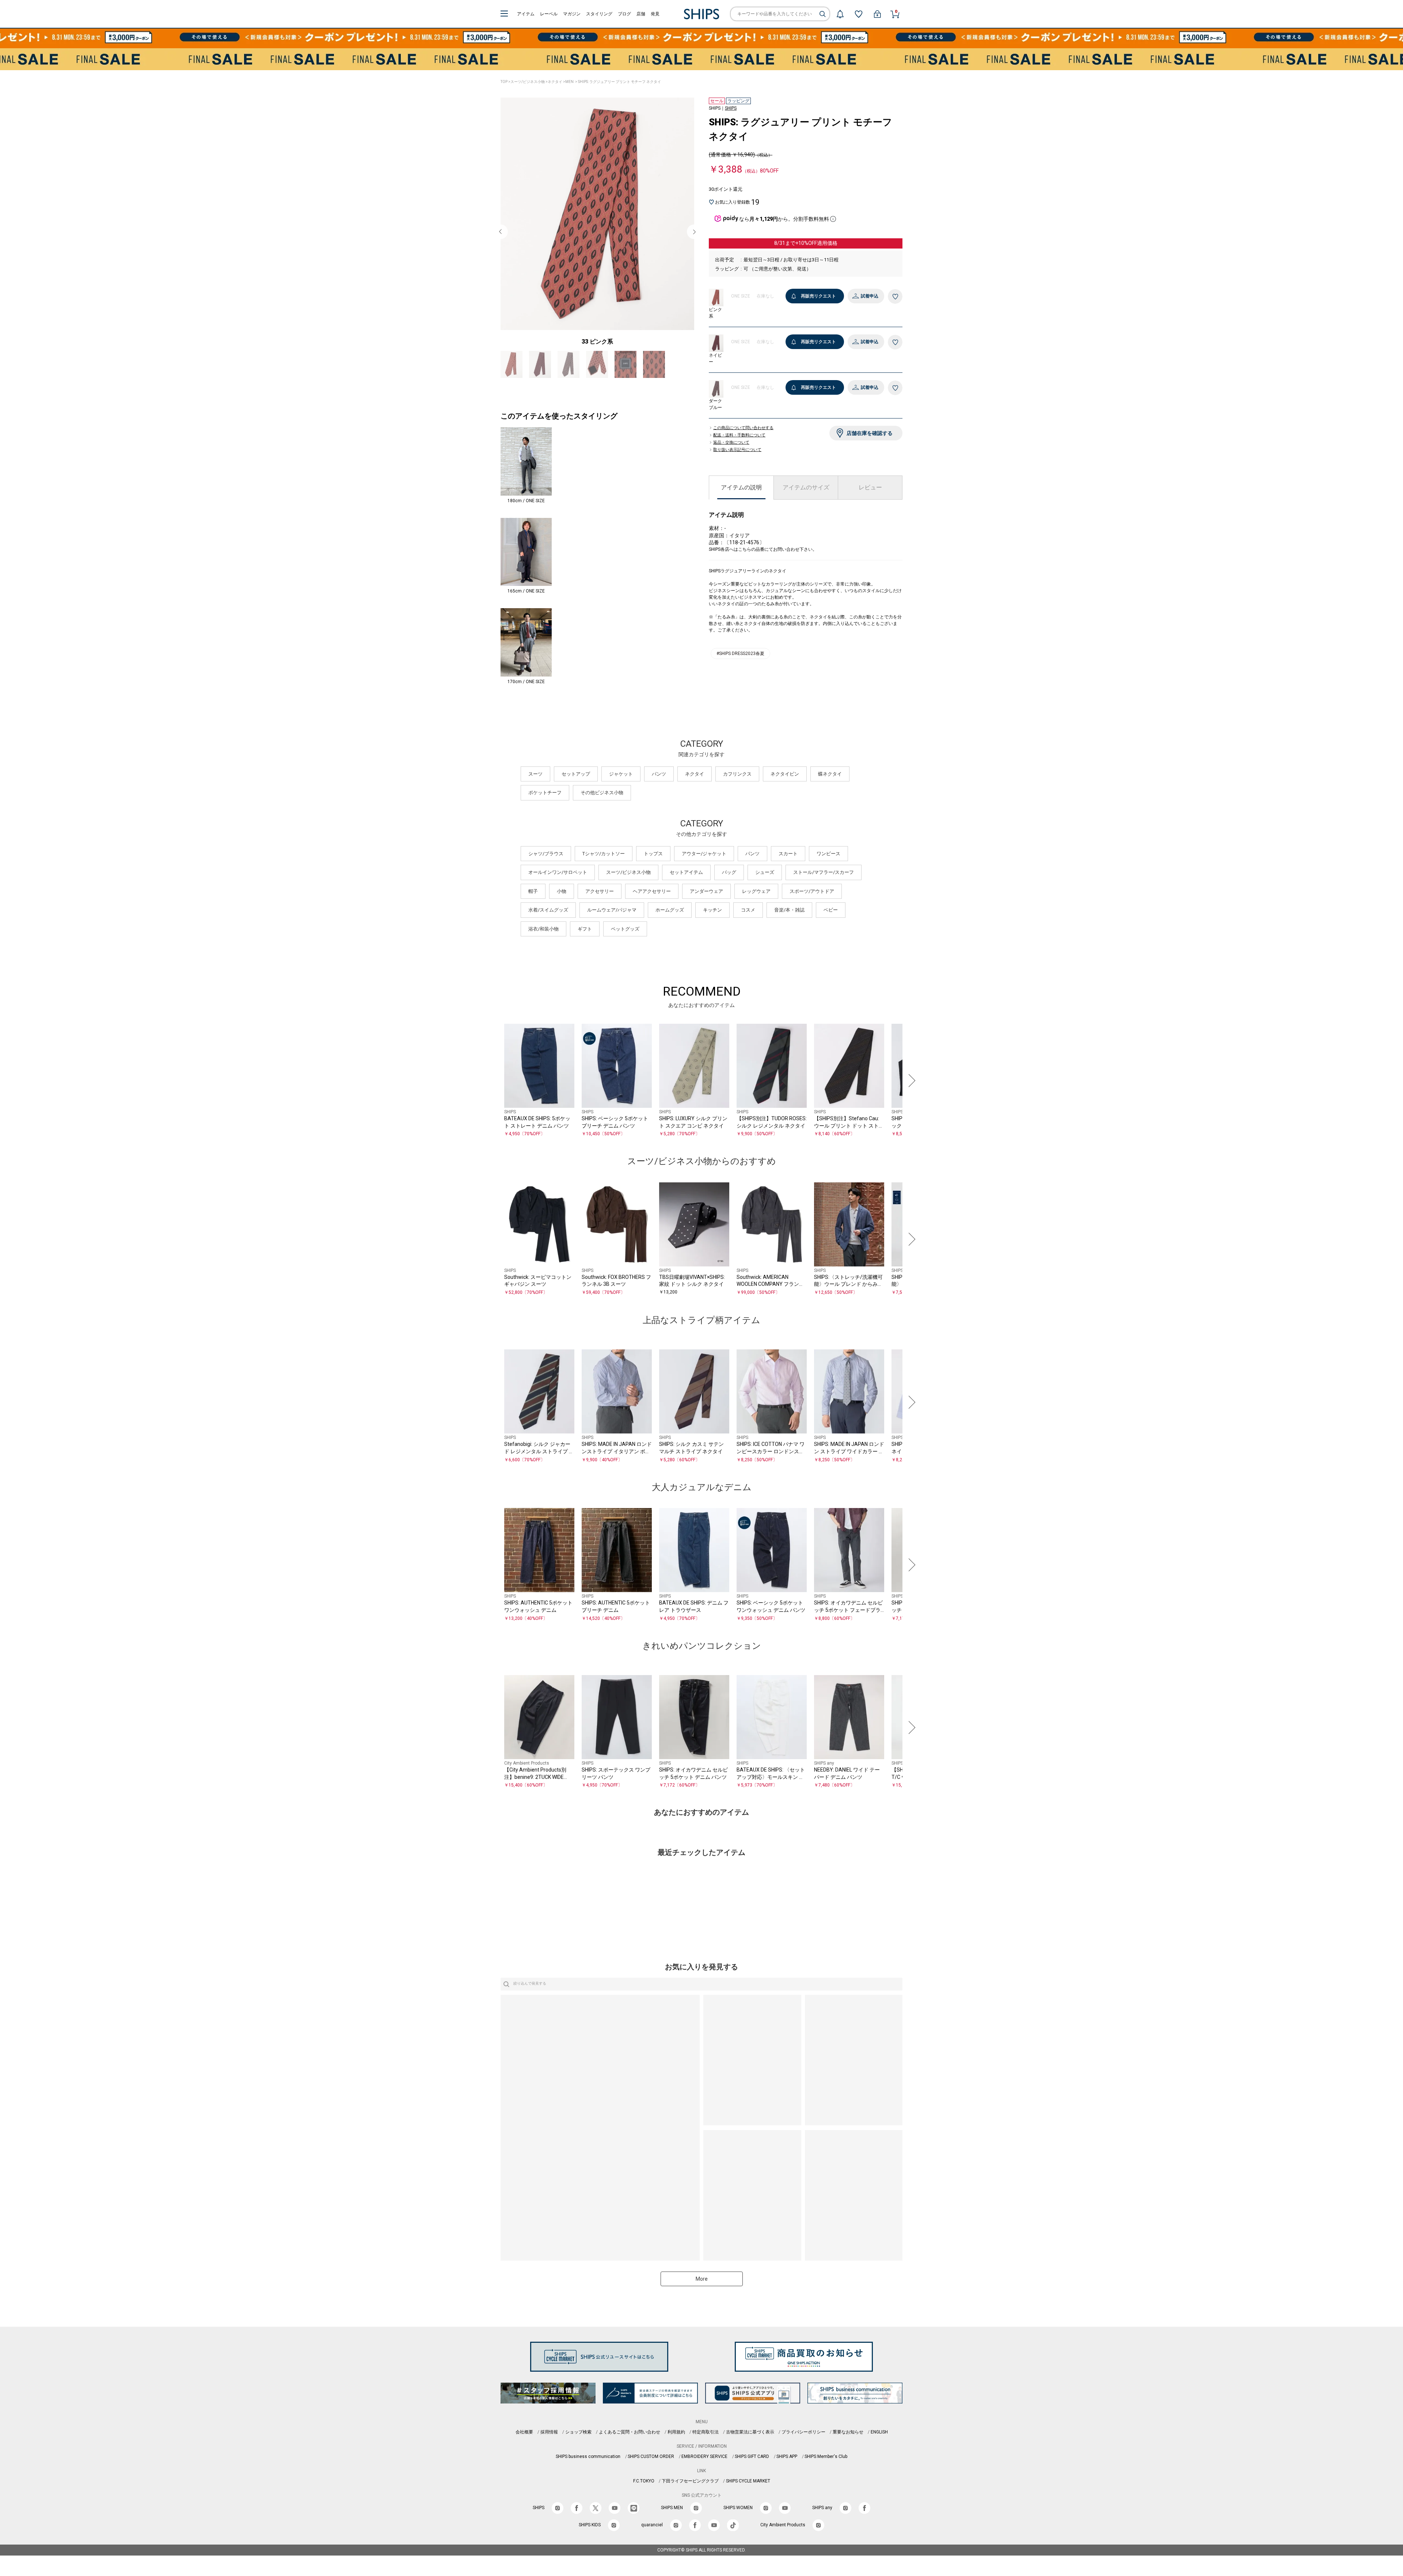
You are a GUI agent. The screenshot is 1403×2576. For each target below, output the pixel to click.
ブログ (624, 14)
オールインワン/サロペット (558, 881)
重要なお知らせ (848, 2440)
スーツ (535, 782)
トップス (653, 862)
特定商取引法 (706, 2440)
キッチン (712, 918)
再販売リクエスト (818, 296)
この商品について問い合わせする (743, 428)
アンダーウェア (706, 900)
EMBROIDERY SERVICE (704, 2465)
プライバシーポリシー (803, 2440)
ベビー (831, 918)
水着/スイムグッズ (548, 918)
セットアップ (576, 782)
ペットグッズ (625, 937)
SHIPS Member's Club (826, 2465)
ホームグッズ (670, 918)
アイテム (526, 14)
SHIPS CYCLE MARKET (748, 2489)
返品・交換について (731, 443)
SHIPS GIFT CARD (752, 2465)
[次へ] (910, 1089)
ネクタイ (555, 82)
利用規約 (676, 2440)
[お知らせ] (840, 14)
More (702, 2287)
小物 (562, 900)
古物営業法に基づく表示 (750, 2440)
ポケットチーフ (545, 801)
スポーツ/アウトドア (812, 900)
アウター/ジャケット (704, 862)
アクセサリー (600, 900)
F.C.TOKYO (644, 2489)
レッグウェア (756, 900)
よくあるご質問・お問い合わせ (630, 2440)
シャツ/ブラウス (546, 862)
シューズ (765, 881)
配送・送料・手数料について (739, 435)
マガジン (572, 14)
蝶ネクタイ (830, 782)
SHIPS (731, 108)
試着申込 (870, 296)
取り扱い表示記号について (737, 450)
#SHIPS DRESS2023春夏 (740, 654)
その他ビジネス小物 (602, 801)
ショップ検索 (578, 2440)
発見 (655, 14)
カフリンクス (737, 782)
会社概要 (524, 2440)
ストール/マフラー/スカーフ (824, 881)
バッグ (729, 881)
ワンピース (828, 862)
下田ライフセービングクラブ (690, 2489)
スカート (788, 862)
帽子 (533, 900)
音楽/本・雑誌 (789, 918)
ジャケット (621, 782)
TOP (504, 82)
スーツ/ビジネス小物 (528, 82)
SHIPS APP (787, 2465)
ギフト (585, 937)
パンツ (659, 782)
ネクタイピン (785, 782)
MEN (569, 82)
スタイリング (599, 14)
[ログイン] (877, 14)
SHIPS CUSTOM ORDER (651, 2465)
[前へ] (493, 1089)
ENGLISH (879, 2440)
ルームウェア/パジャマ (612, 918)
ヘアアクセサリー (652, 900)
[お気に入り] (859, 14)
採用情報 (549, 2440)
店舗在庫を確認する (870, 433)
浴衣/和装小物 (543, 937)
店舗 (641, 14)
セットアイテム (686, 881)
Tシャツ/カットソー (604, 862)
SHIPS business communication (588, 2465)
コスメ (748, 918)
